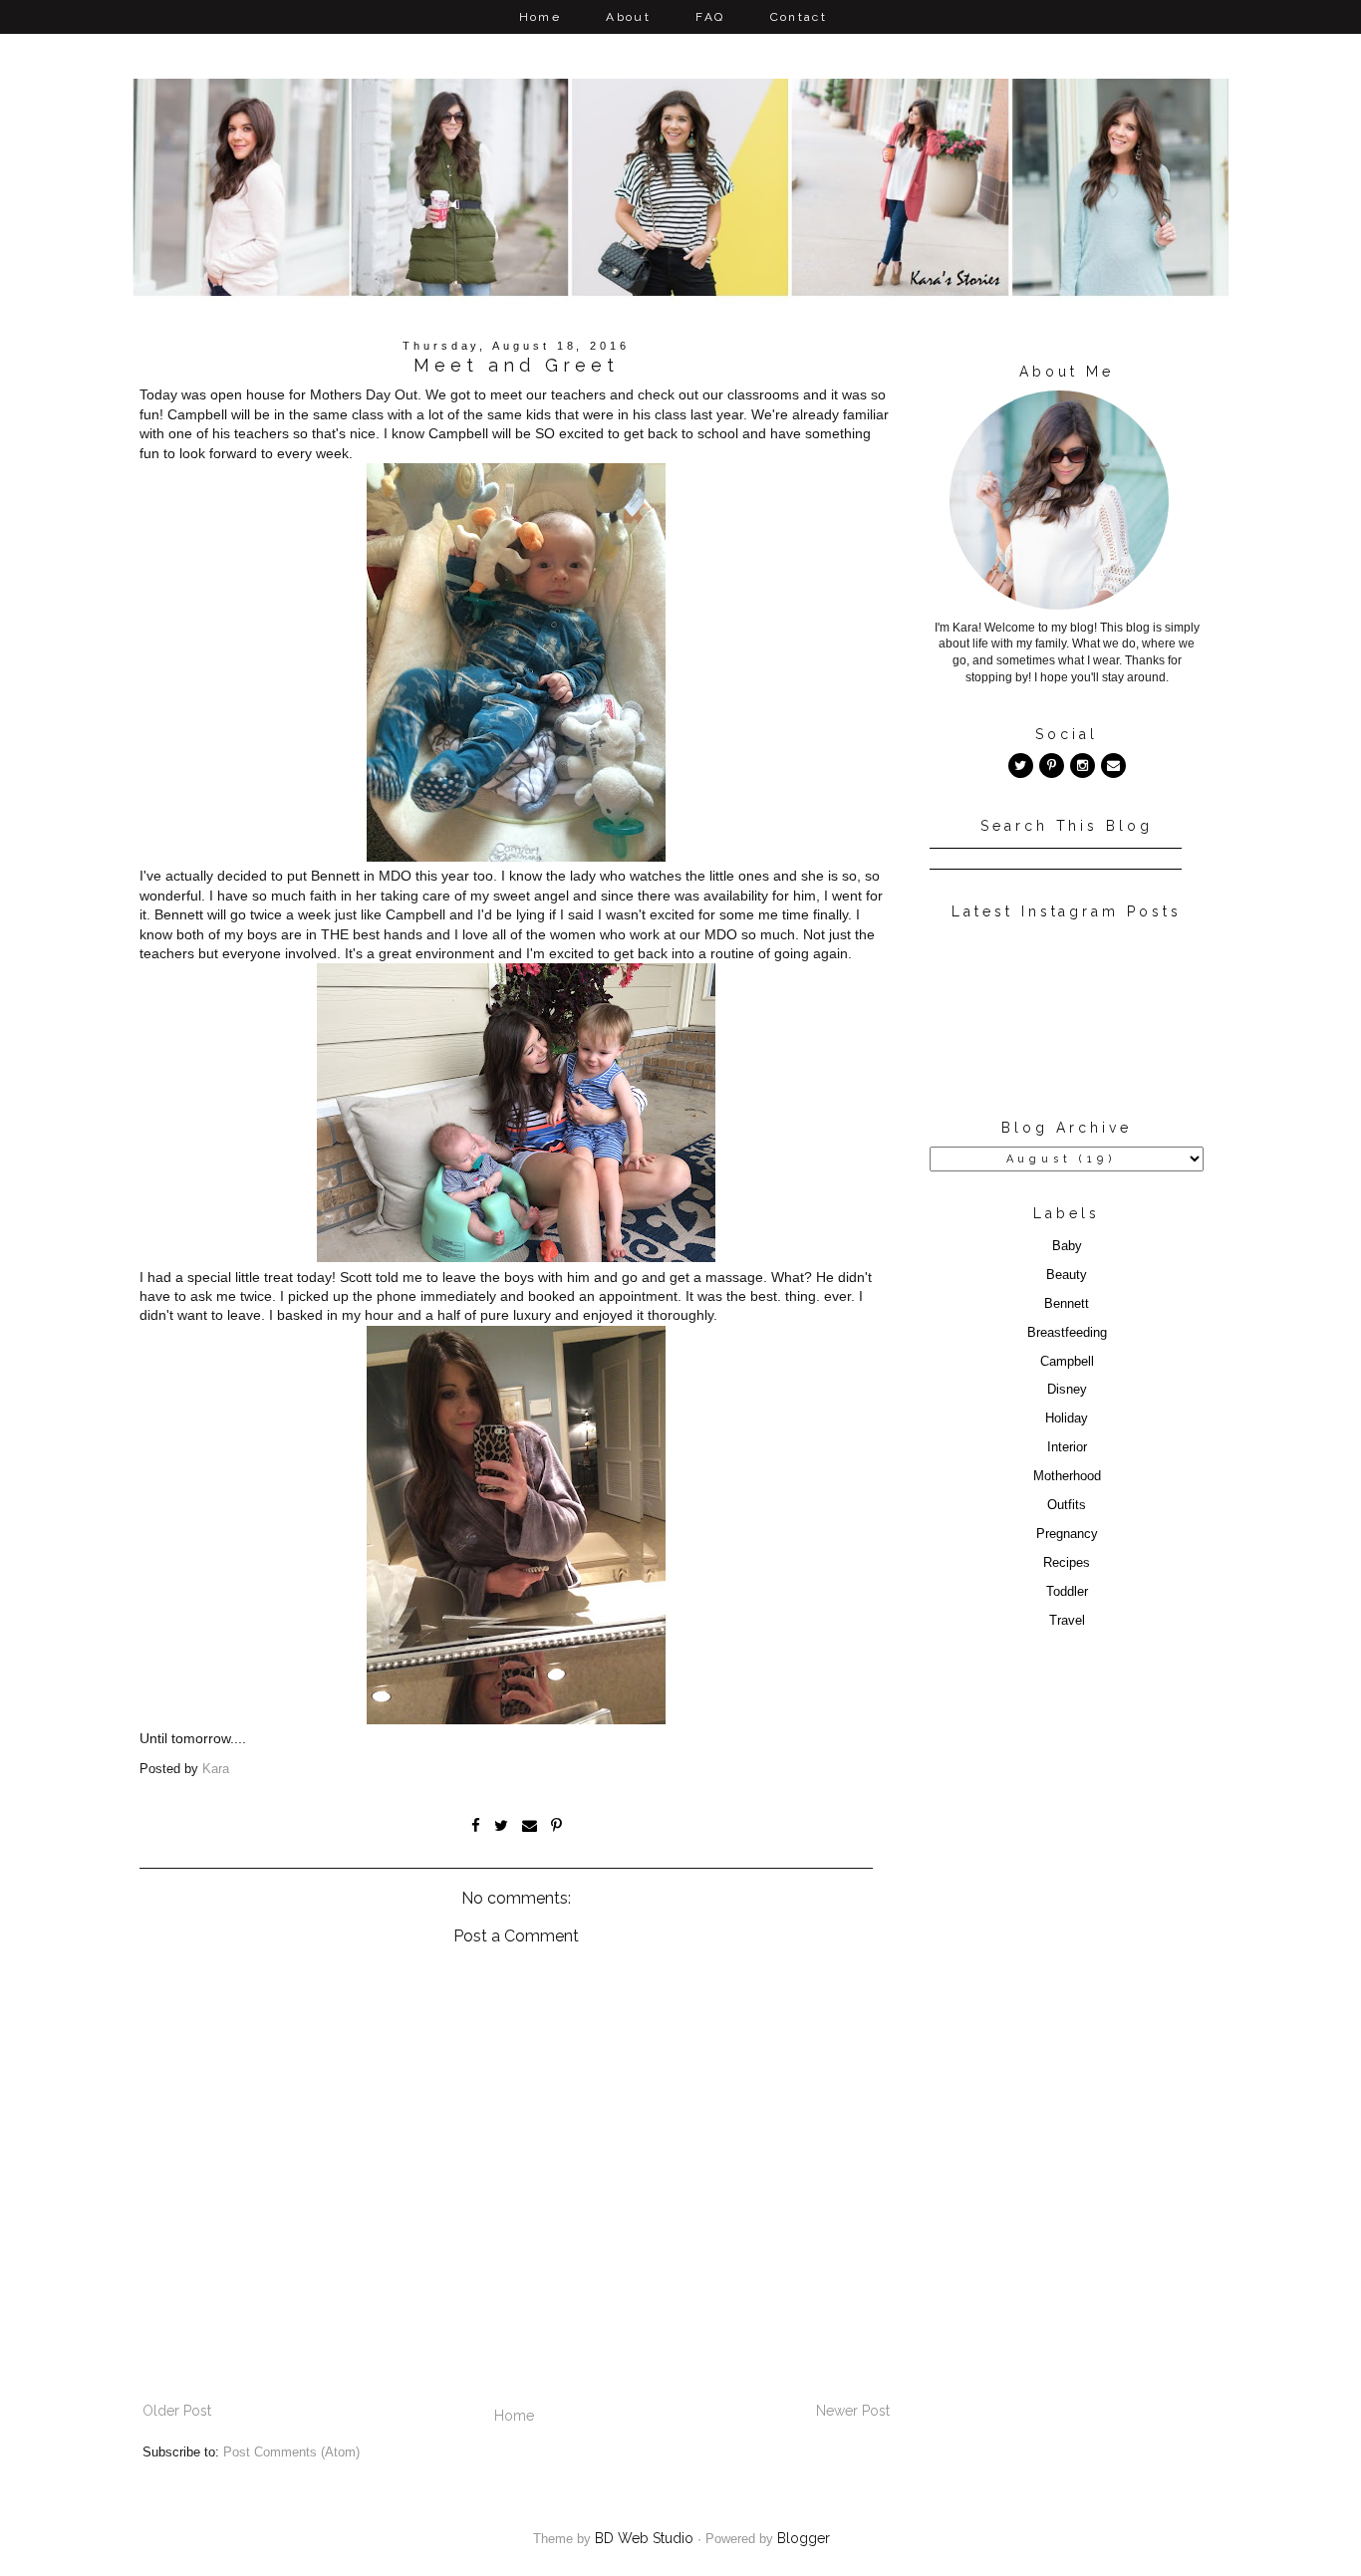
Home (541, 17)
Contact (799, 17)
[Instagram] (1083, 766)
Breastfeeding (1067, 1333)
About (628, 17)
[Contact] (1113, 766)
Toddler (1067, 1592)
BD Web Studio (644, 2538)
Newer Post (853, 2411)
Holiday (1067, 1418)
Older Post (177, 2411)
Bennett (1067, 1304)
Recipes (1067, 1563)
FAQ (710, 17)
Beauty (1067, 1275)
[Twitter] (1021, 766)
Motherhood (1067, 1476)
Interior (1067, 1447)
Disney (1067, 1390)
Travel (1067, 1621)
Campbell (1067, 1362)
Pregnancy (1067, 1534)
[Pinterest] (1052, 766)
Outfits (1067, 1505)
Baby (1067, 1246)
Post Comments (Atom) (291, 2452)
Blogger (804, 2538)
